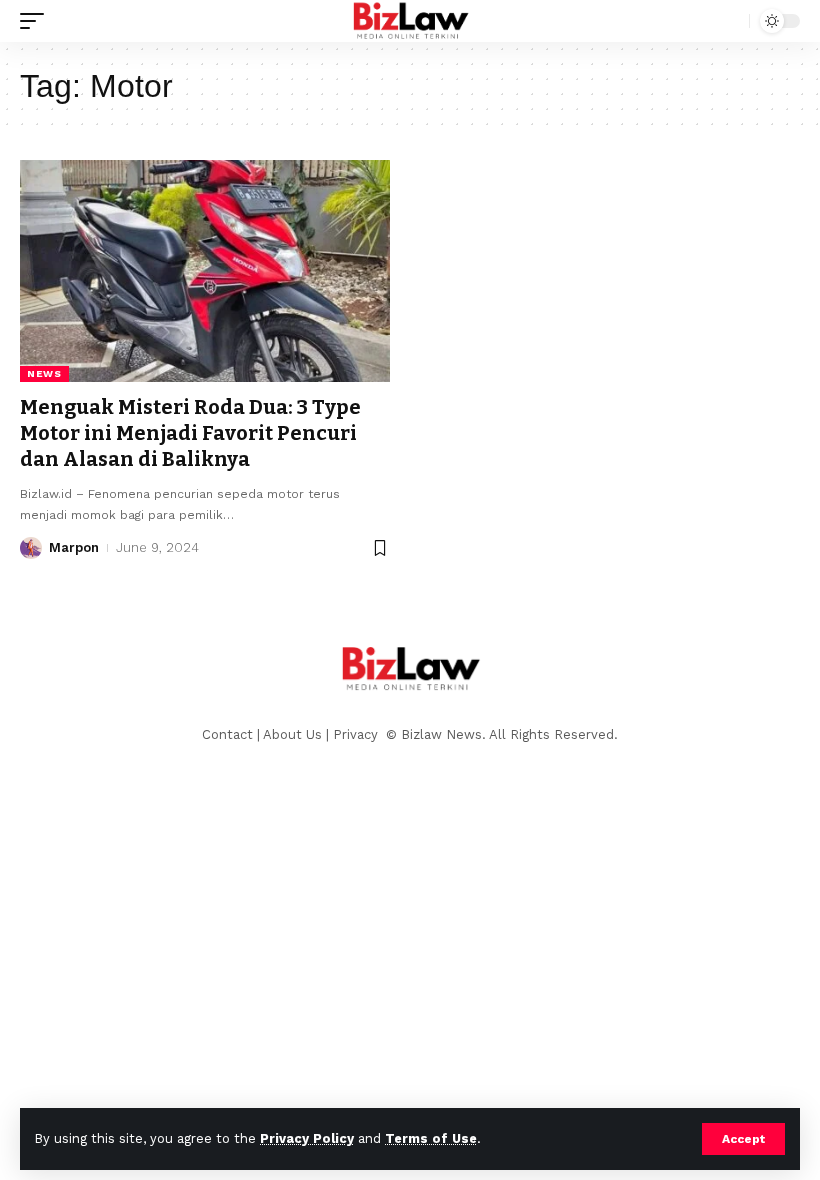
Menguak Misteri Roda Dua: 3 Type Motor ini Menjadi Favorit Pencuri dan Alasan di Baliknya (190, 433)
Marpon (74, 547)
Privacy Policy (307, 1138)
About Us (292, 734)
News (44, 373)
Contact (227, 734)
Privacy (357, 734)
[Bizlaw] (410, 21)
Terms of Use (431, 1138)
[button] (743, 1139)
